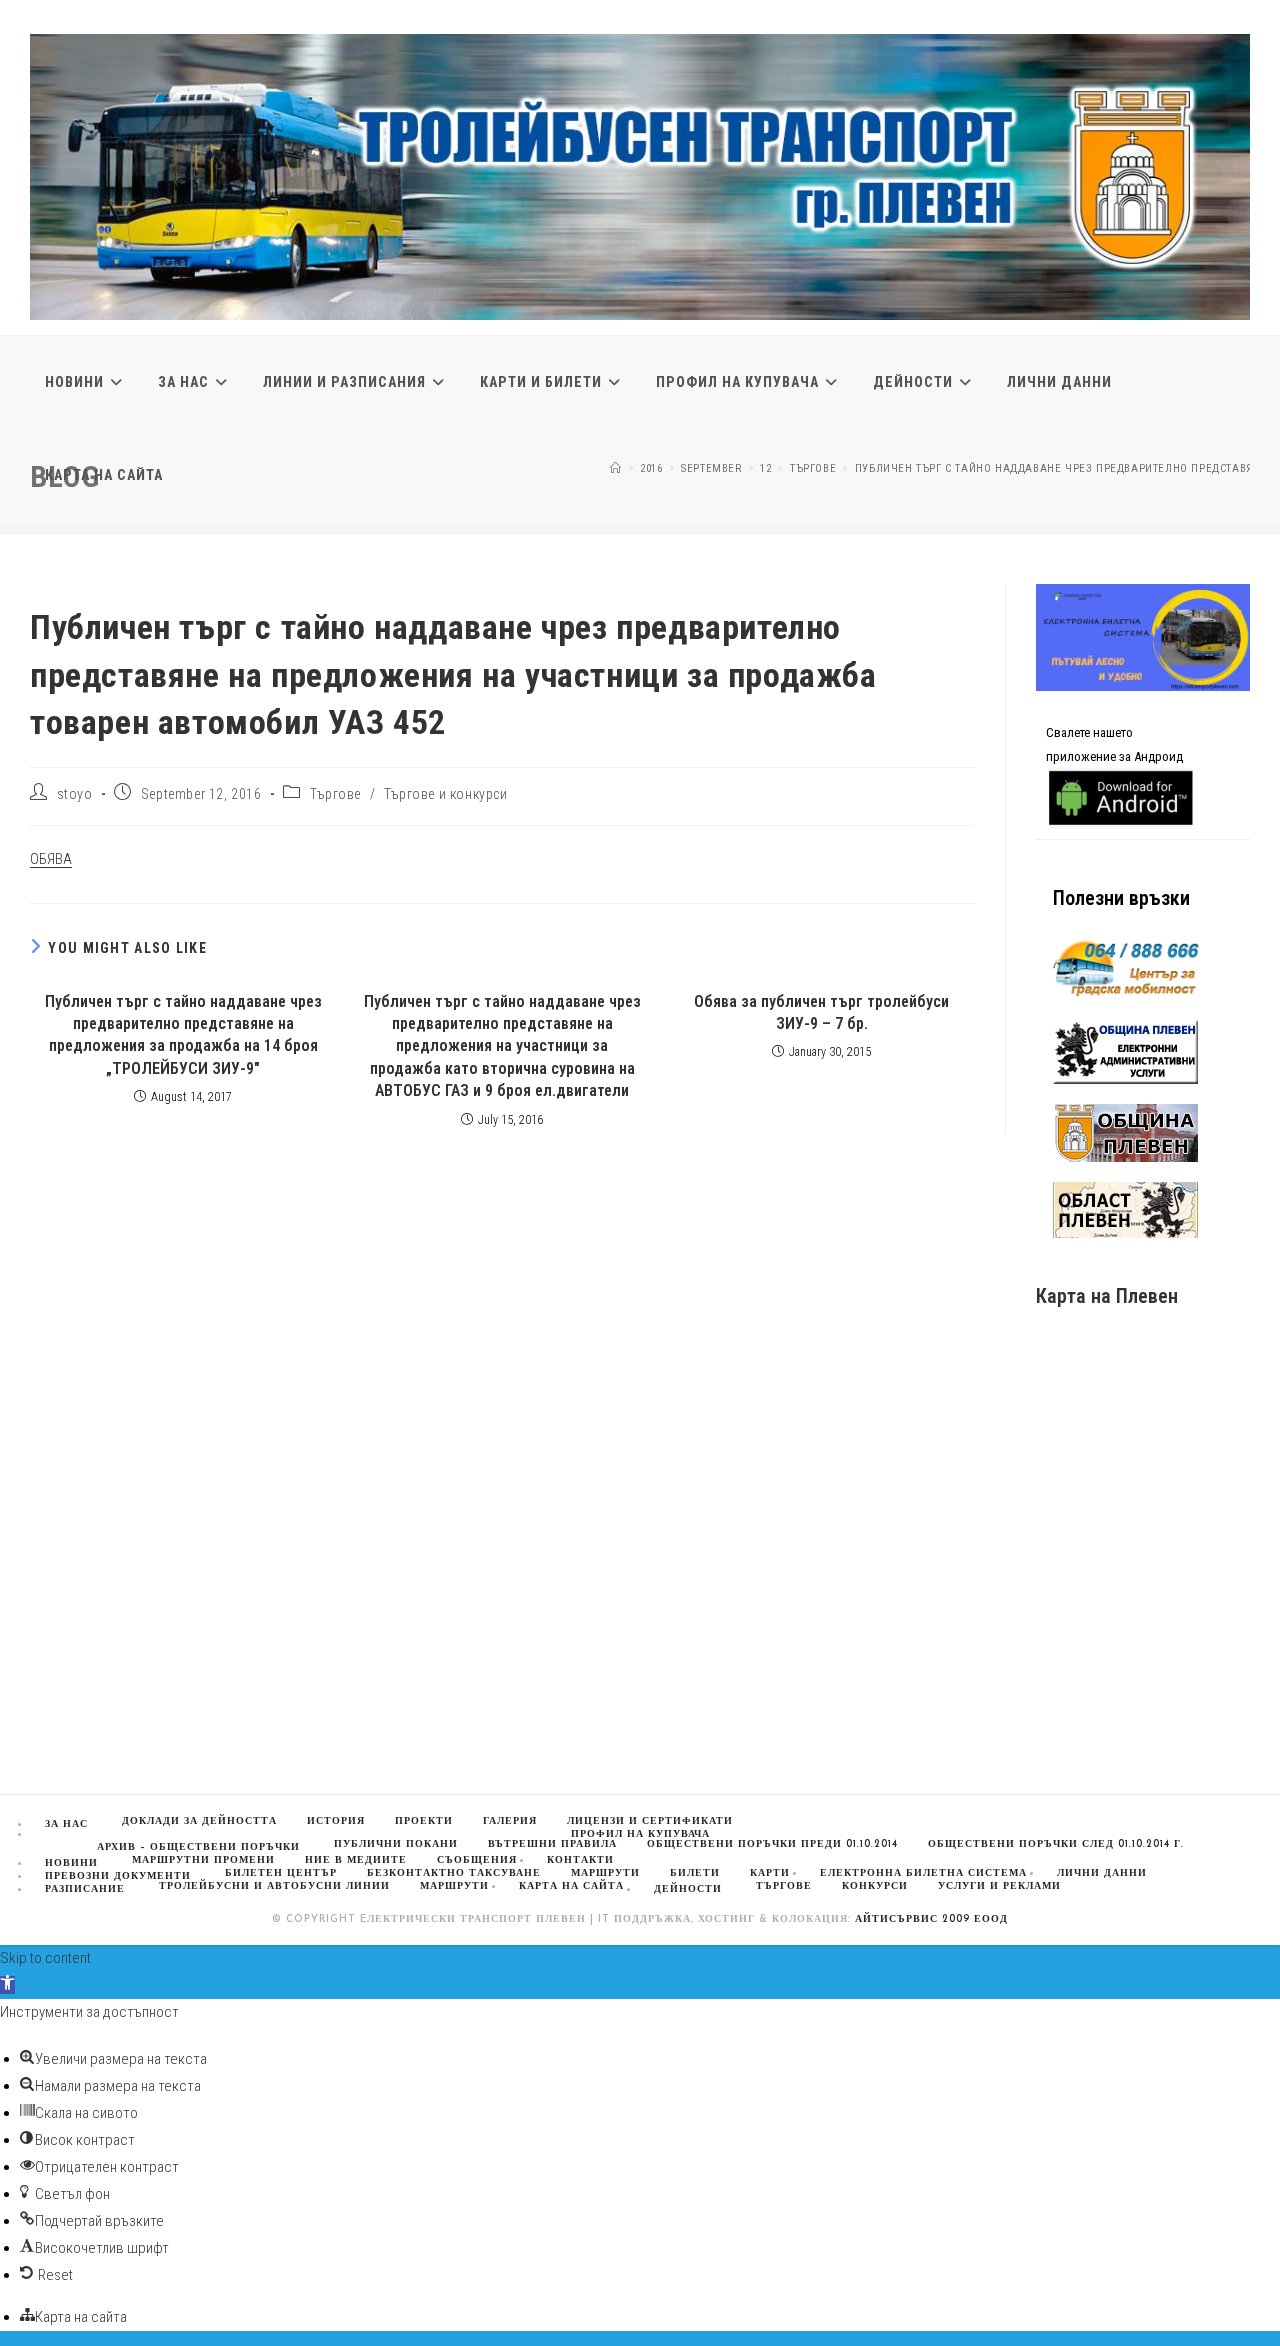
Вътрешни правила (552, 1844)
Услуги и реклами (999, 1886)
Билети (695, 1873)
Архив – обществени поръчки (198, 1847)
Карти (770, 1873)
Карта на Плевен (1107, 1296)
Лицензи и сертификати (650, 1821)
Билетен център (281, 1873)
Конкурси (875, 1886)
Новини (71, 1863)
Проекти (424, 1821)
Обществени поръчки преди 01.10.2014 (772, 1844)
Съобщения (477, 1860)
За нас (66, 1824)
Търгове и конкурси (446, 794)
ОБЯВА (51, 859)
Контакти (580, 1860)
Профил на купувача (640, 1834)
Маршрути (454, 1886)
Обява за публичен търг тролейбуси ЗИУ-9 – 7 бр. (821, 1012)
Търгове (335, 794)
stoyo (75, 794)
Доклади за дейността (199, 1821)
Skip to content (45, 1958)
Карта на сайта (571, 1886)
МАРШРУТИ (605, 1873)
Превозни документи (118, 1876)
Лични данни (1102, 1873)
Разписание (85, 1889)
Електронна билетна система (923, 1873)
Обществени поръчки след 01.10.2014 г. (1056, 1844)
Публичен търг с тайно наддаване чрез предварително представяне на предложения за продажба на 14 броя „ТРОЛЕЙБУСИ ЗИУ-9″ (183, 1035)
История (336, 1821)
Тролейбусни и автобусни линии (274, 1886)
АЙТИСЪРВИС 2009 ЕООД (931, 1919)
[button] (7, 1985)
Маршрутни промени (203, 1860)
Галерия (510, 1821)
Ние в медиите (356, 1860)
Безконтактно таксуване (454, 1873)
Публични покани (396, 1844)
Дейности (688, 1889)
